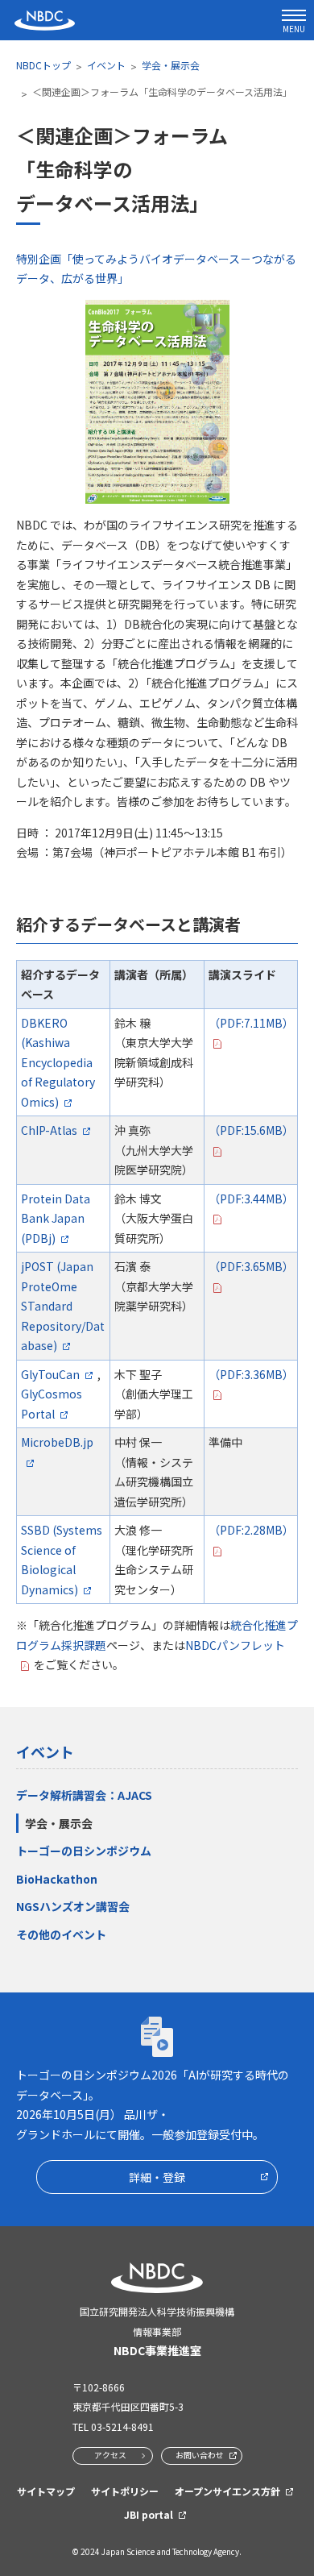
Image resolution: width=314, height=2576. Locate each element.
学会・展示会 (171, 65)
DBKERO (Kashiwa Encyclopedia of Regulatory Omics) (58, 1062)
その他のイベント (61, 1934)
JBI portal (149, 2514)
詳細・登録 (157, 2177)
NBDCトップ (43, 65)
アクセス (110, 2455)
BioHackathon (57, 1879)
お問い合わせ (200, 2455)
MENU (294, 29)
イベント (106, 65)
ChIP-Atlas (49, 1130)
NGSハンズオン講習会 (73, 1906)
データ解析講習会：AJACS (84, 1795)
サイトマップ (46, 2491)
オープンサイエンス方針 (227, 2491)
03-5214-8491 (122, 2426)
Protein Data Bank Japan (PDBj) (56, 1218)
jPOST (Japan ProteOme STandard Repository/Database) (63, 1306)
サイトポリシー (125, 2491)
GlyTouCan (50, 1374)
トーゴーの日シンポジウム (84, 1851)
